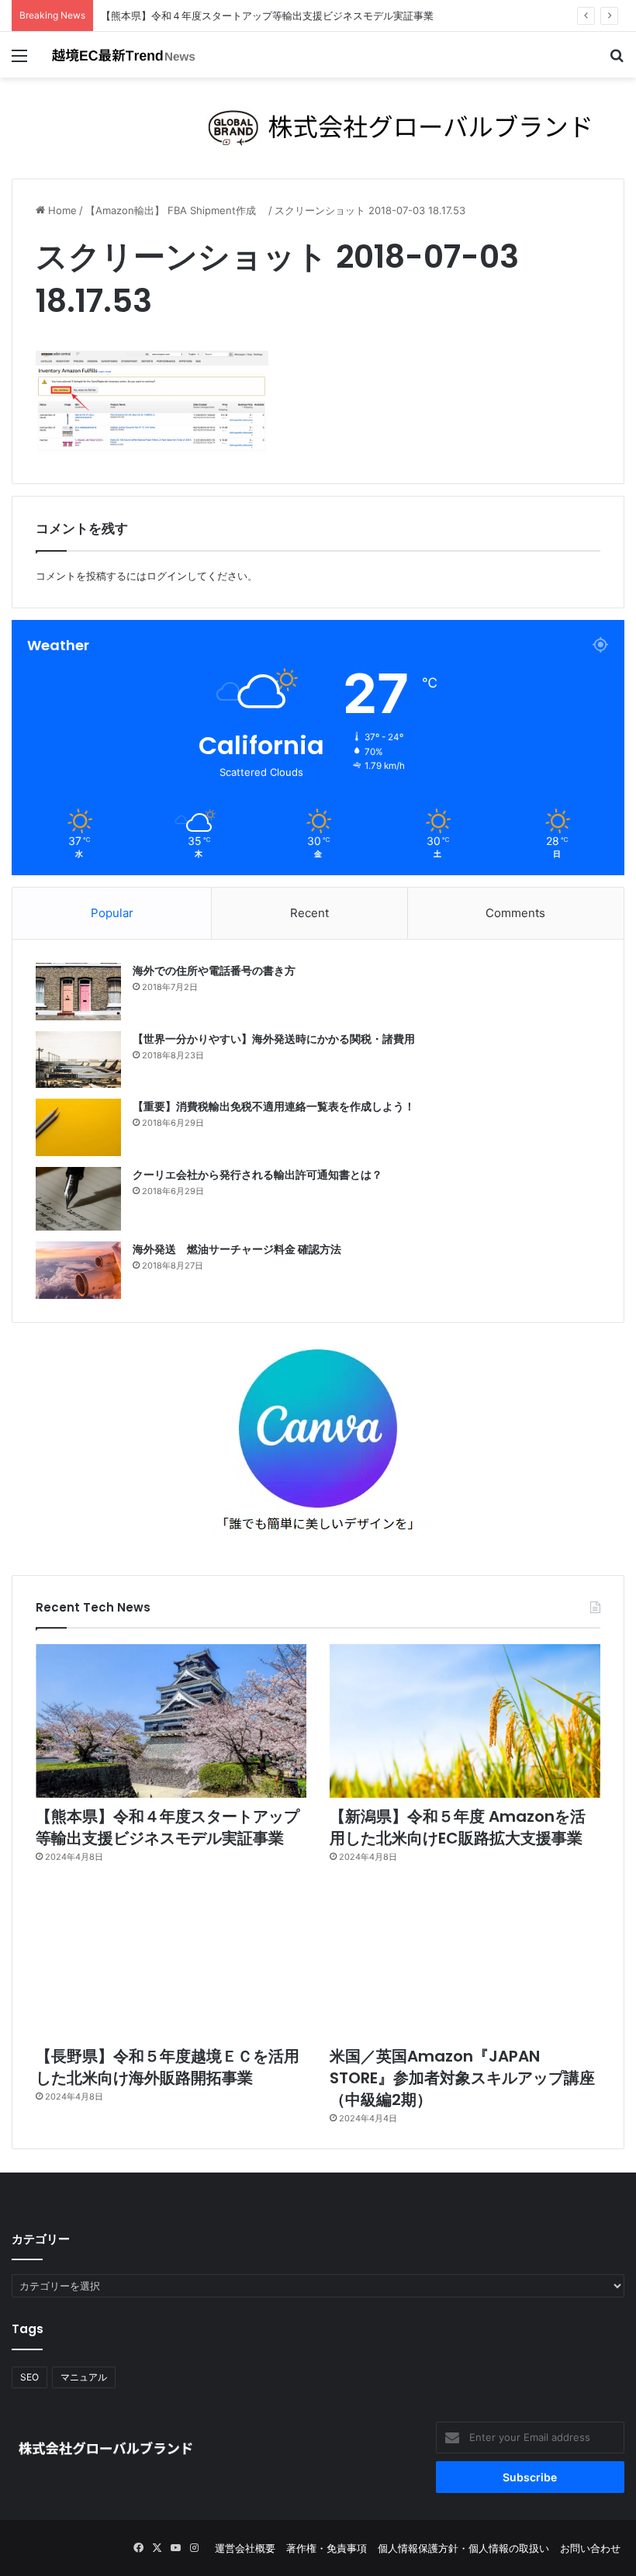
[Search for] (617, 61)
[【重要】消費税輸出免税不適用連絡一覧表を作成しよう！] (78, 1127)
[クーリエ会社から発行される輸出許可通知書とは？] (78, 1199)
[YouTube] (175, 2548)
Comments (515, 913)
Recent (309, 913)
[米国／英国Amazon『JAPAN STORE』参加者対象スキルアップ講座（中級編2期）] (465, 1961)
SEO (29, 2377)
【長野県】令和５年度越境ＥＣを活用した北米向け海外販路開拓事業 (168, 2067)
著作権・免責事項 (327, 2548)
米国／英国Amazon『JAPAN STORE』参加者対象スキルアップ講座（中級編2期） (462, 2078)
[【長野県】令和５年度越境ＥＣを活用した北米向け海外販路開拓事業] (171, 1961)
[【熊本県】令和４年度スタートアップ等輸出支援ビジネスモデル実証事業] (171, 1721)
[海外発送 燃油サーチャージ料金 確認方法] (78, 1270)
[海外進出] (124, 55)
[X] (157, 2548)
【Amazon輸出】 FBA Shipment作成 (176, 210)
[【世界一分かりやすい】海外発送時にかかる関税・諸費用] (78, 1059)
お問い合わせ (590, 2548)
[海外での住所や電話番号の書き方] (78, 991)
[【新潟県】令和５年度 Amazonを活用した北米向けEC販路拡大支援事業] (465, 1721)
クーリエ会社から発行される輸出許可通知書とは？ (258, 1175)
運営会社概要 (245, 2548)
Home (61, 210)
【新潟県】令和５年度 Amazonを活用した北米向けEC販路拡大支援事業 (458, 1827)
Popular (112, 913)
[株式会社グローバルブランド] (318, 127)
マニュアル (84, 2377)
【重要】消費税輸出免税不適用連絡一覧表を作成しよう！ (274, 1106)
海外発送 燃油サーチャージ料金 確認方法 (237, 1249)
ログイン (167, 576)
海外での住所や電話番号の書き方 (214, 971)
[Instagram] (194, 2548)
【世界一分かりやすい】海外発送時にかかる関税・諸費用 (274, 1039)
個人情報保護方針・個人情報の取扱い (463, 2548)
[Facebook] (138, 2548)
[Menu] (19, 61)
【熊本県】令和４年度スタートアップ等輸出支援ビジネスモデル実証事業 (168, 1827)
